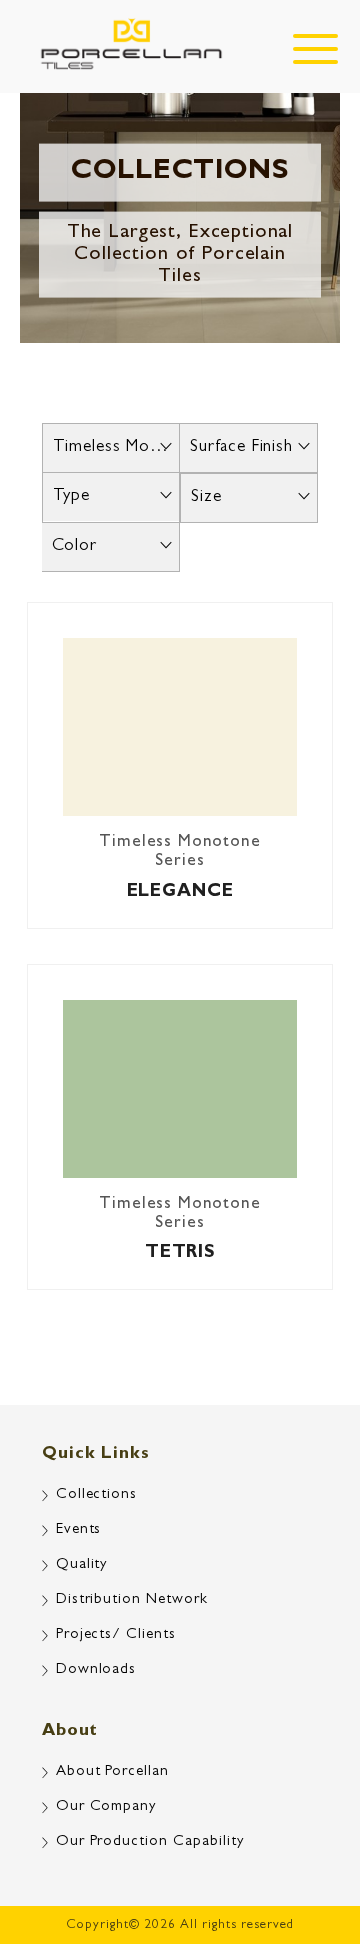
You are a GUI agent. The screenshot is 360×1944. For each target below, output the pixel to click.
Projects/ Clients (116, 1635)
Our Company (106, 1807)
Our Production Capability (150, 1842)
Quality (82, 1565)
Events (79, 1530)
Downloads (96, 1670)
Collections (97, 1495)
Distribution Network (132, 1600)
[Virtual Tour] (305, 1844)
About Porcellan (113, 1772)
